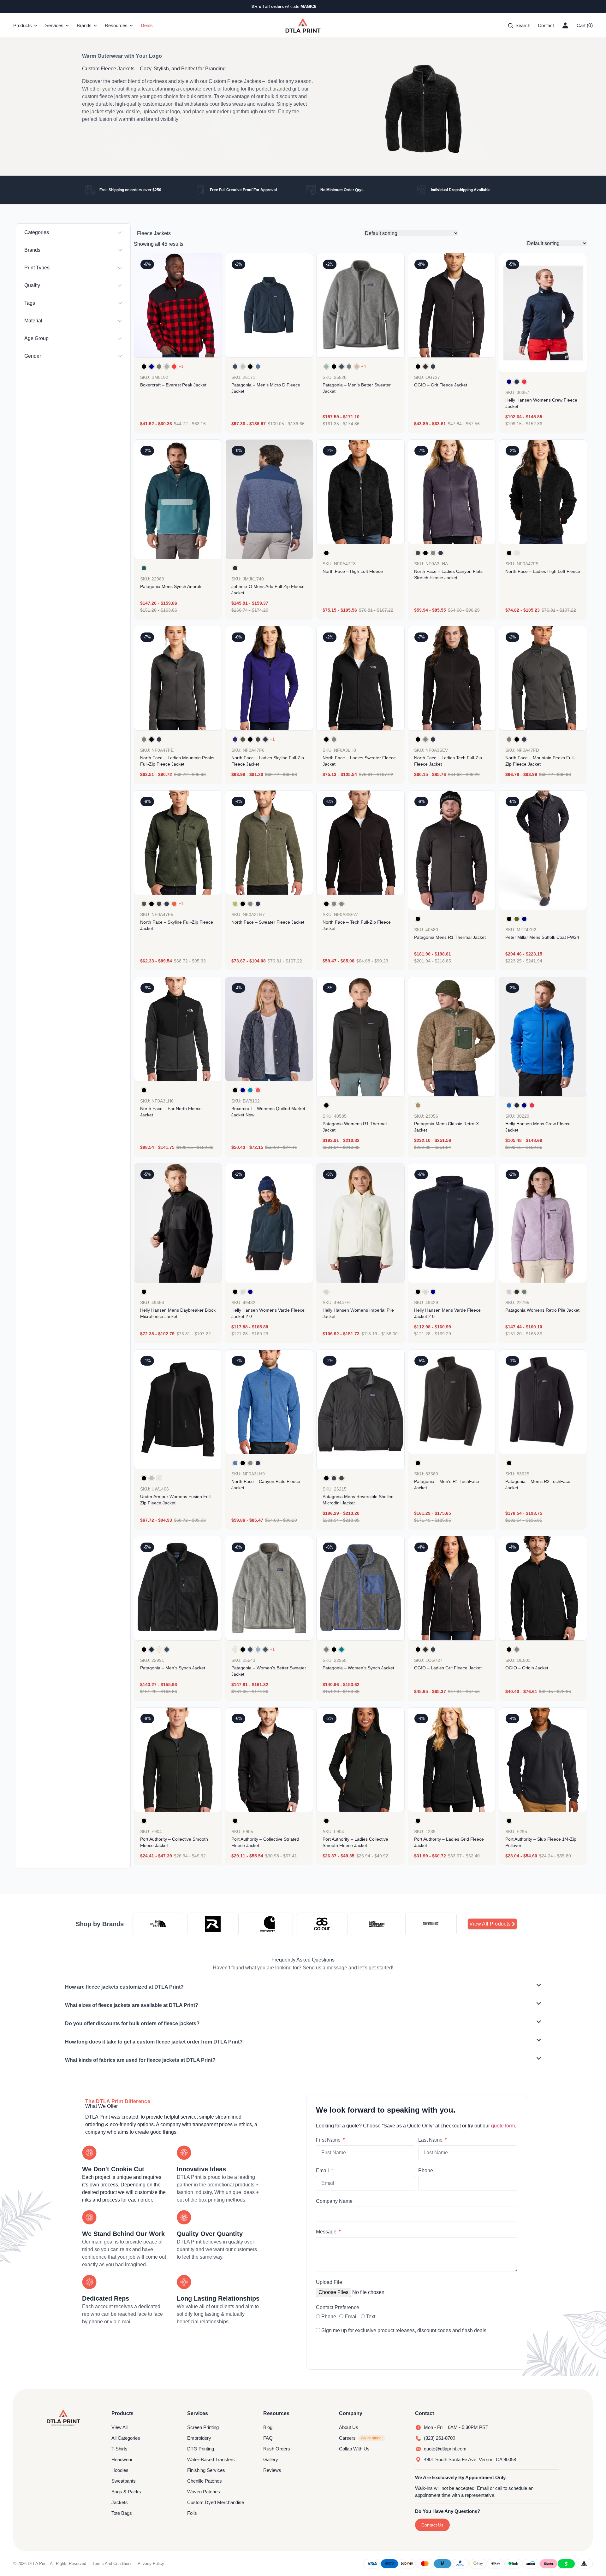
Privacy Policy (151, 2564)
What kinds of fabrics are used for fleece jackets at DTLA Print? (140, 2060)
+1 (181, 366)
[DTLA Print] (303, 26)
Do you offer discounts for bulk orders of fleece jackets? (132, 2023)
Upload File (329, 2282)
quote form (503, 2126)
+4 (363, 366)
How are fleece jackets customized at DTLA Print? (124, 1987)
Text (371, 2317)
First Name (329, 2140)
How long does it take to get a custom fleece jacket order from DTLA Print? (154, 2042)
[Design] (452, 1037)
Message (327, 2232)
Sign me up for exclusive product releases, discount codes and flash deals (404, 2330)
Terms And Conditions (113, 2564)
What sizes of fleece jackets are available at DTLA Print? (132, 2005)
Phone (426, 2170)
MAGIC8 (308, 6)
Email (323, 2170)
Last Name (431, 2140)
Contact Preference (338, 2307)
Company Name (334, 2201)
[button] (303, 1987)
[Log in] (565, 26)
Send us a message (325, 1968)
